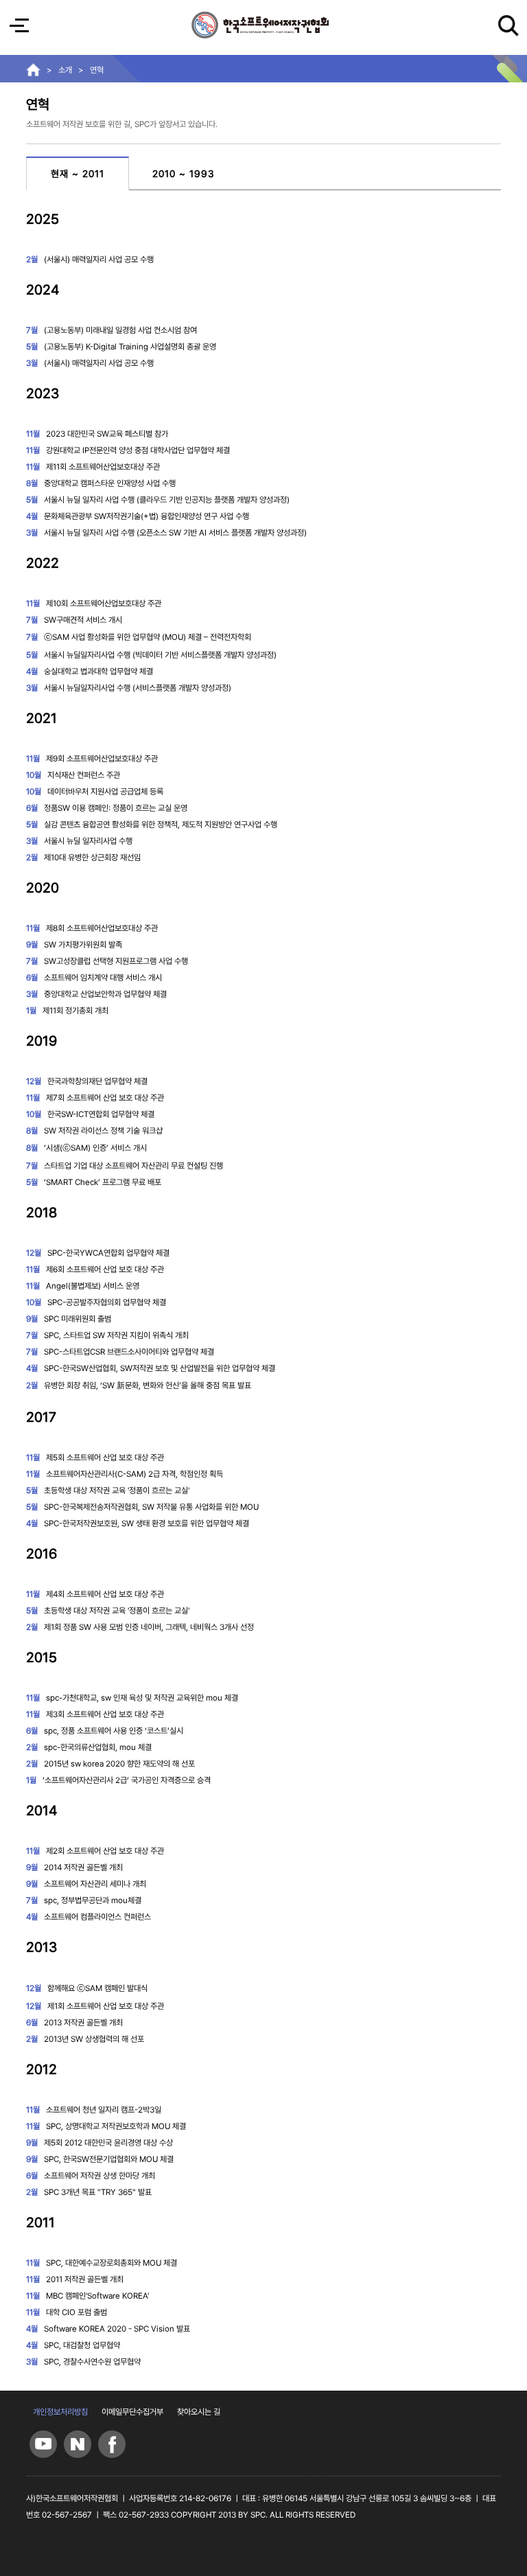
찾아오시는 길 (199, 2412)
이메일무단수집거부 (132, 2412)
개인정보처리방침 (60, 2412)
